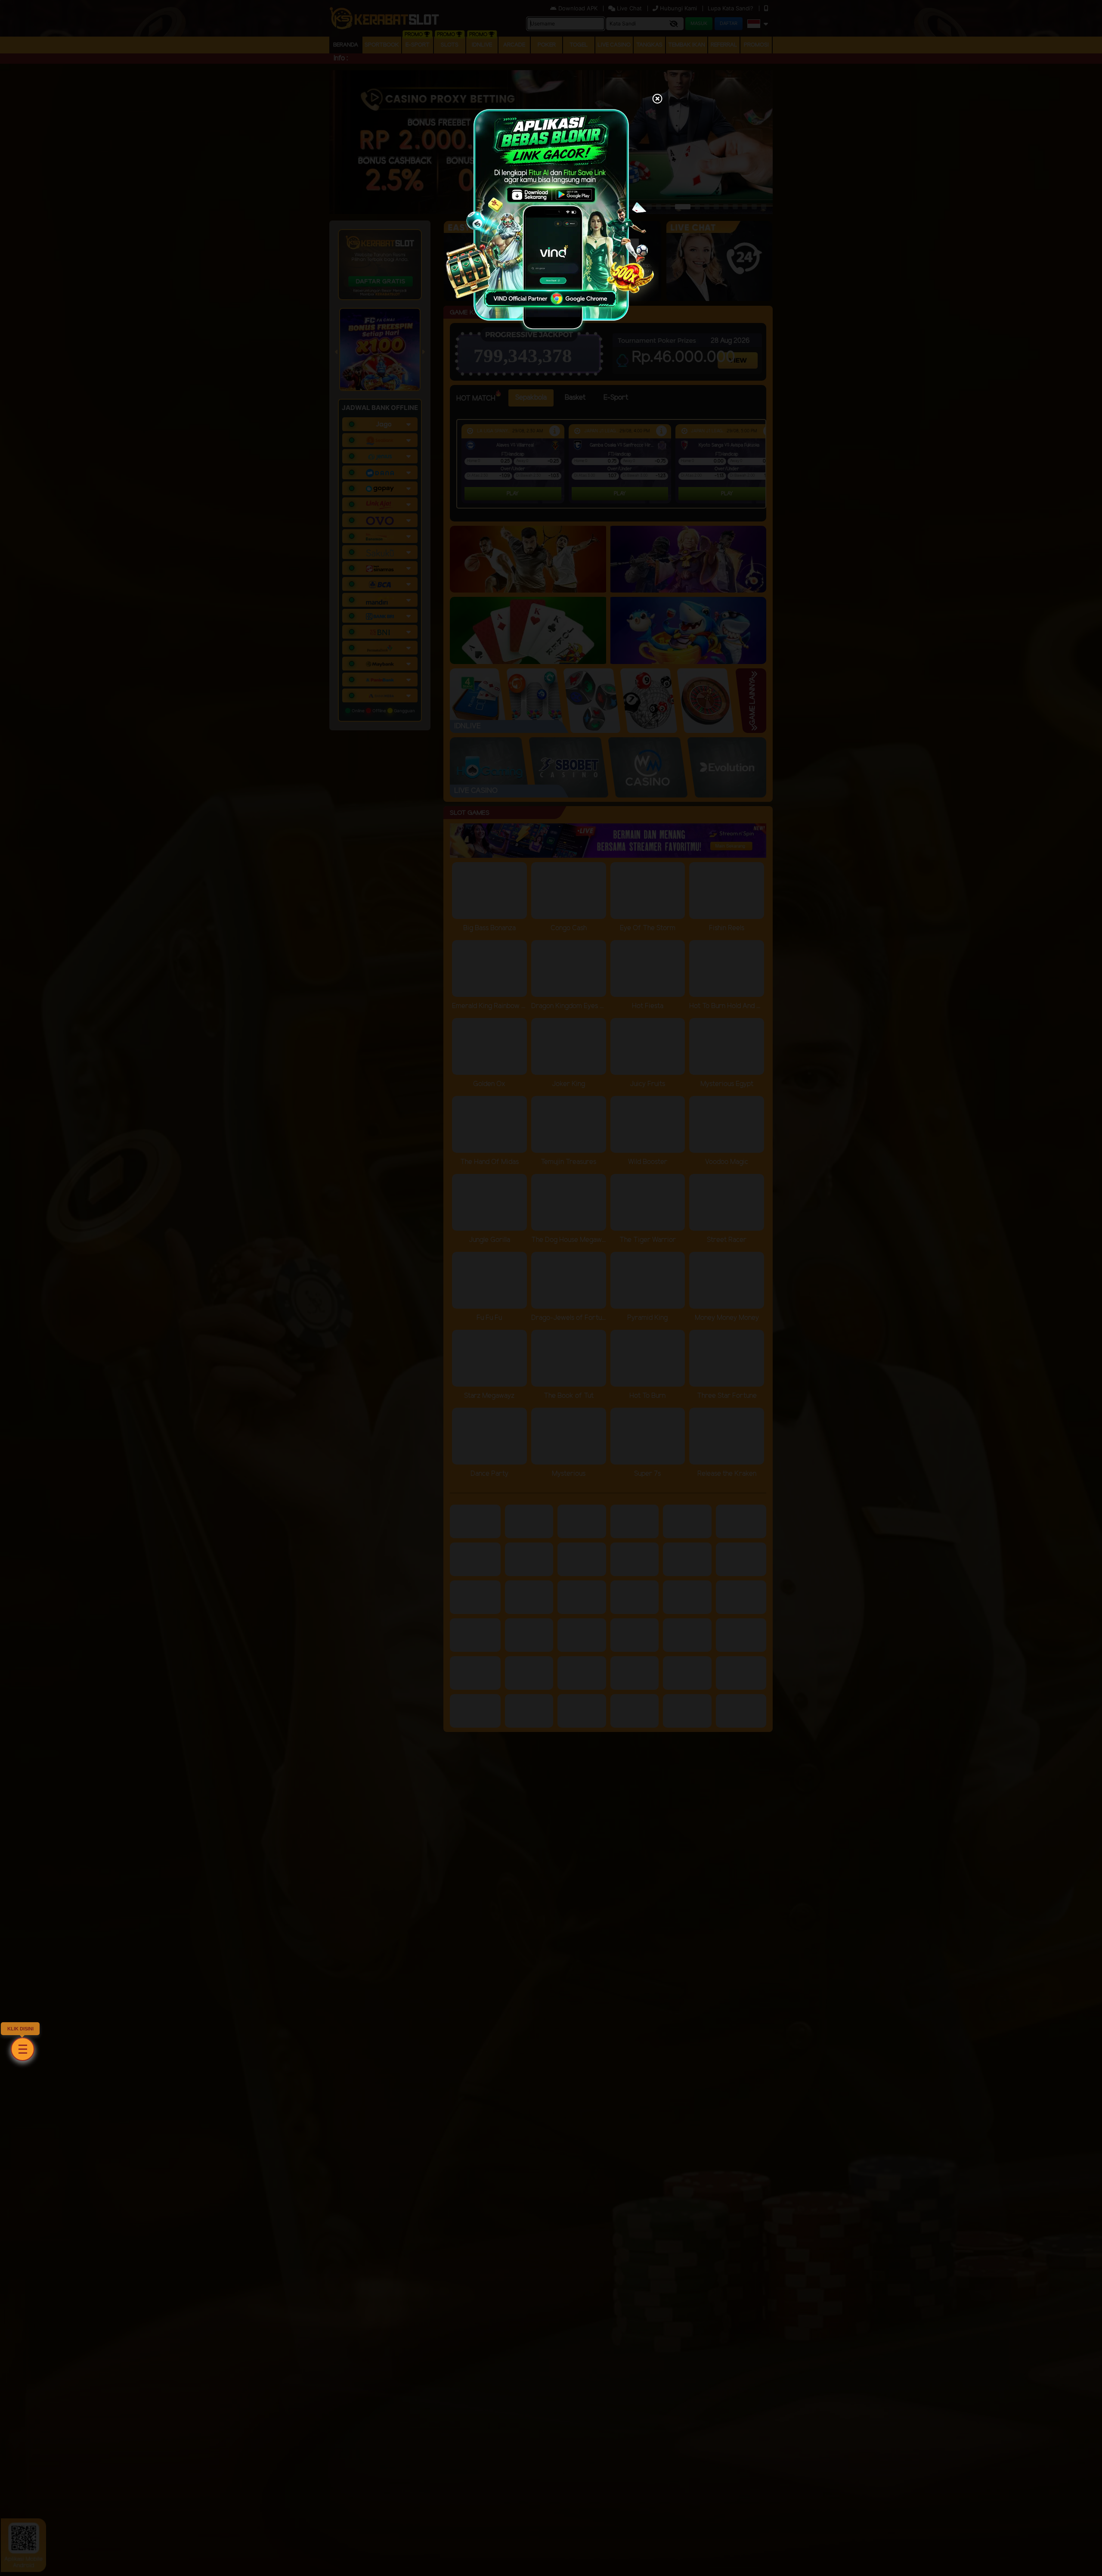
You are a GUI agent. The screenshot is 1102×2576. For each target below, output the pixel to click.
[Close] (657, 99)
